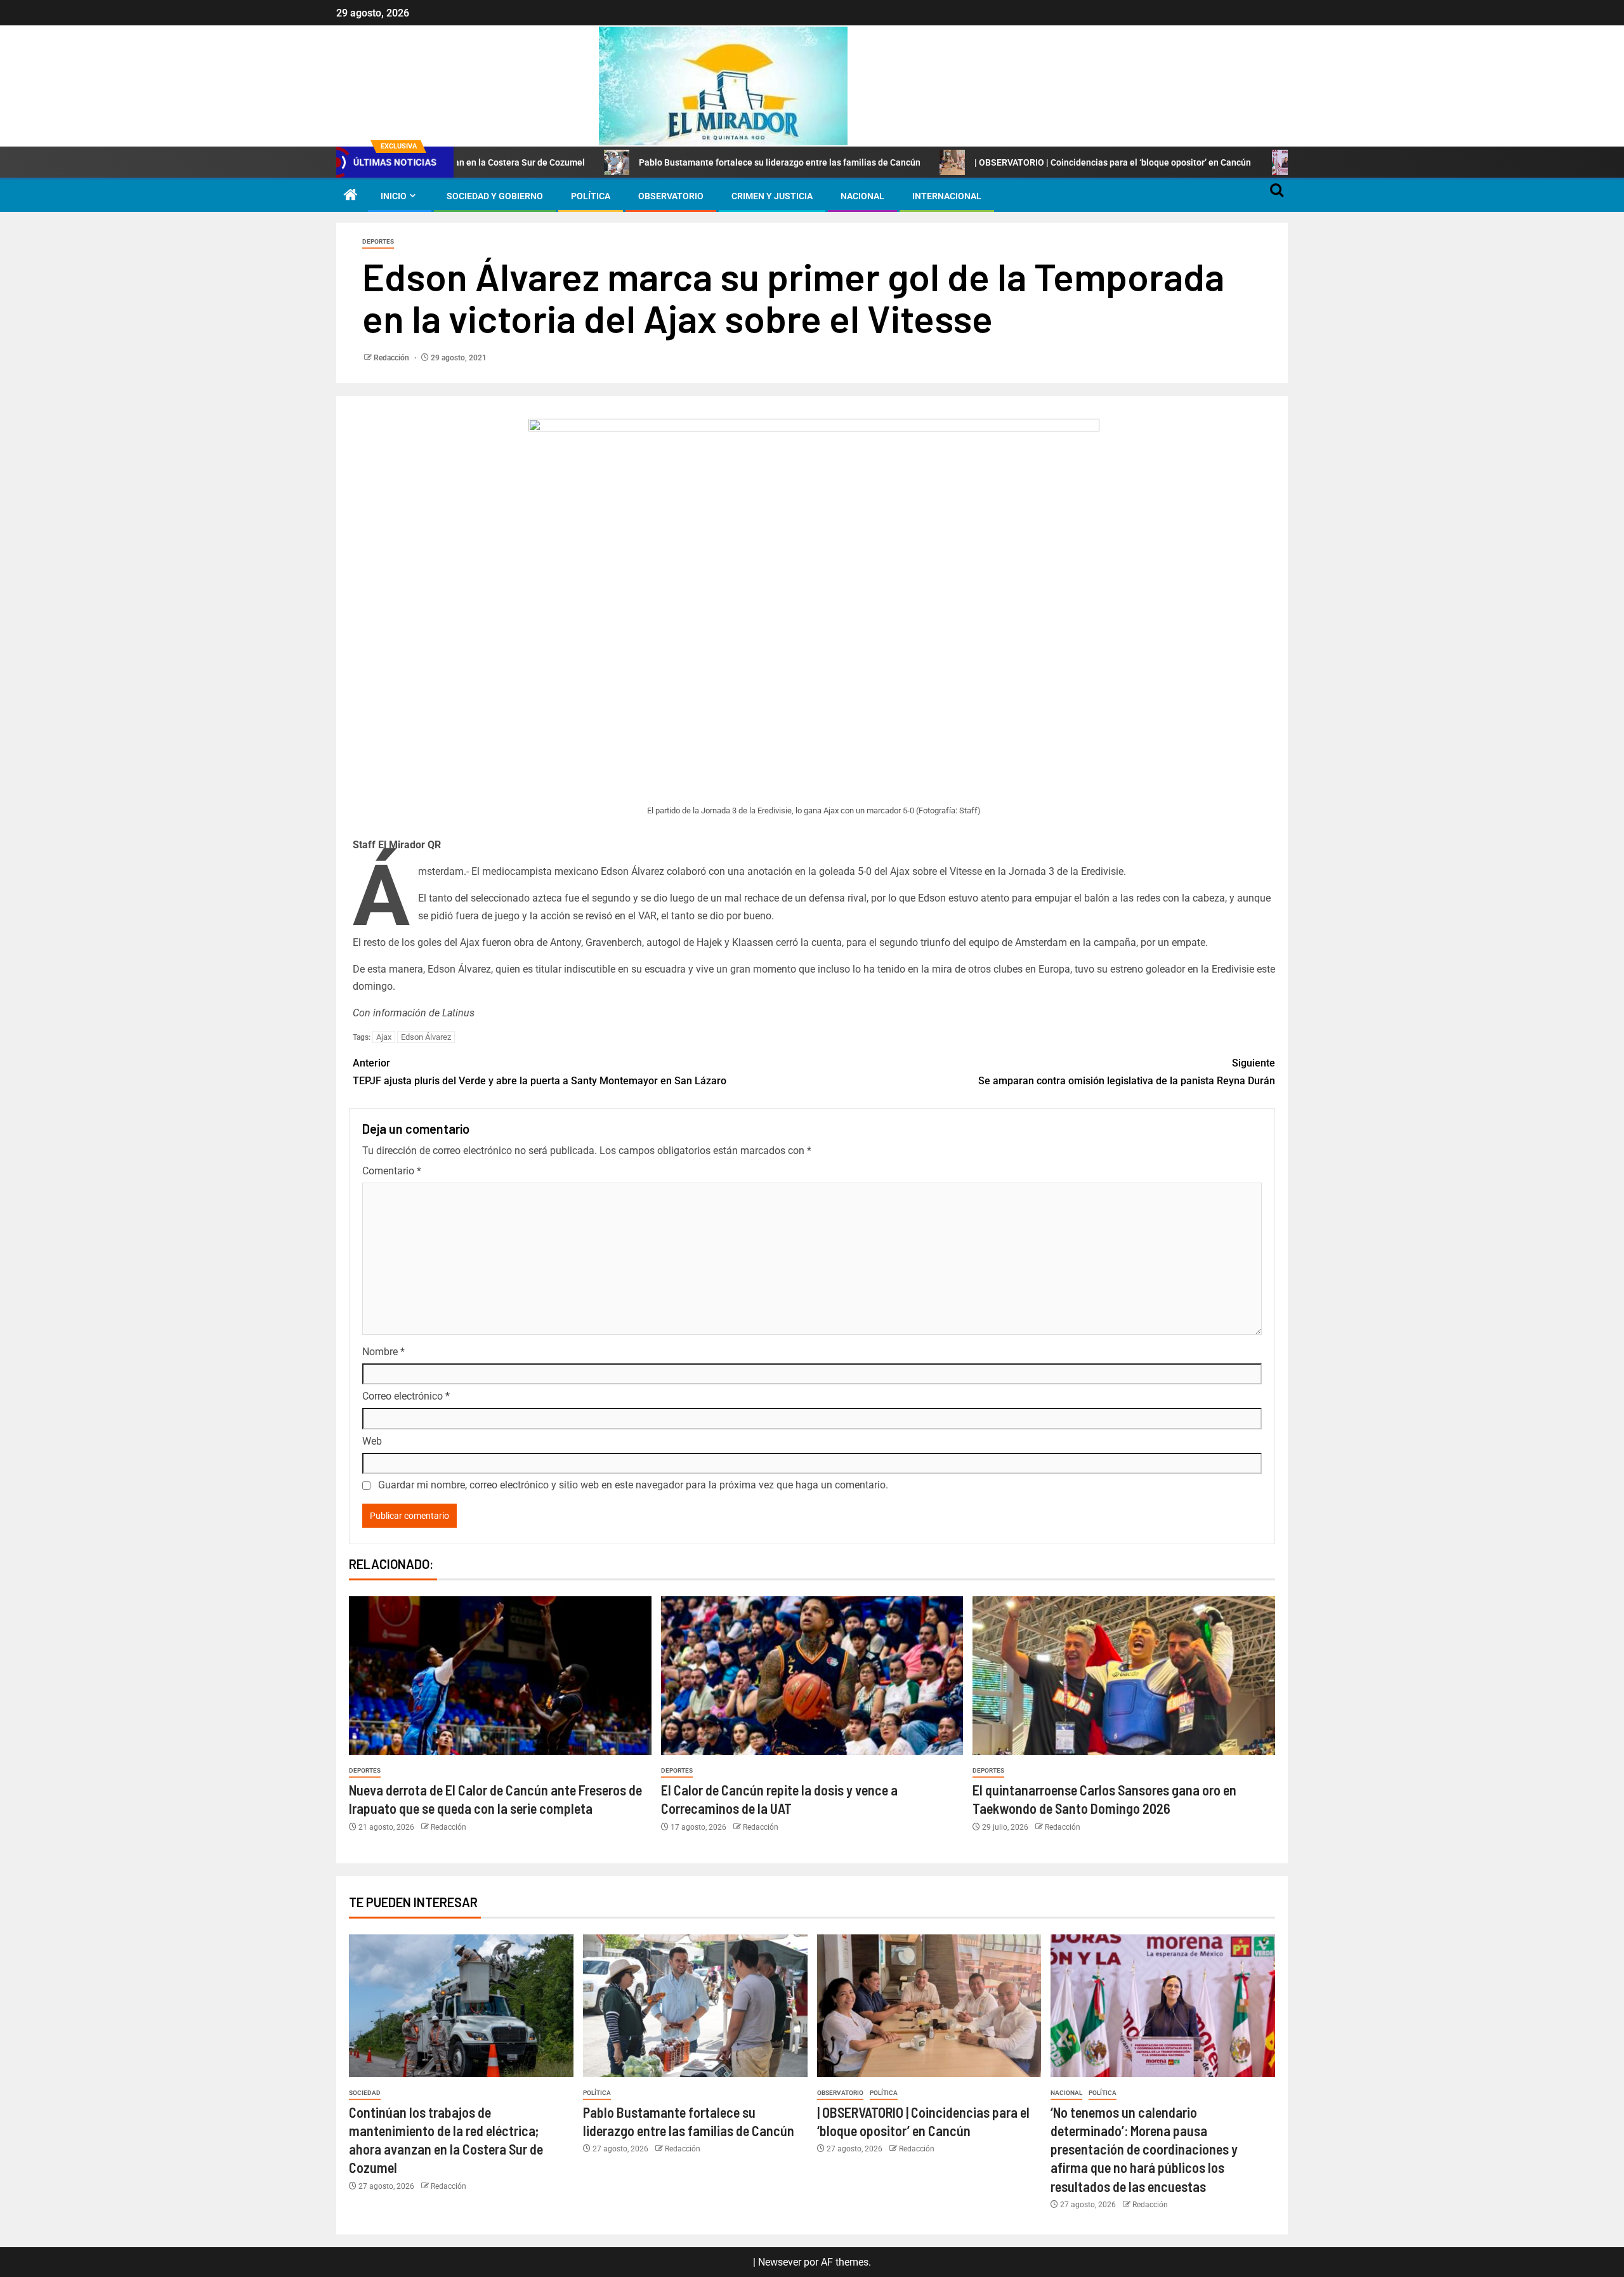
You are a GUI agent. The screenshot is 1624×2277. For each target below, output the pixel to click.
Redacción (392, 358)
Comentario (392, 1171)
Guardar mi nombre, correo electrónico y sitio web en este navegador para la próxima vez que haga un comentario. (633, 1485)
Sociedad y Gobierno (495, 196)
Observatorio (671, 196)
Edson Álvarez (426, 1037)
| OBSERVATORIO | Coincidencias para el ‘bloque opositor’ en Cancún (1006, 162)
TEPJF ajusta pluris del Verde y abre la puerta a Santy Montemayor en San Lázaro (540, 1072)
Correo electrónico (406, 1396)
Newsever (780, 2262)
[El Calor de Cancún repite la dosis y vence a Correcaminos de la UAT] (812, 1676)
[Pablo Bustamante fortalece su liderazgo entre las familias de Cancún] (695, 2006)
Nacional (862, 196)
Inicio (394, 196)
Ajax (384, 1037)
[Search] (1277, 196)
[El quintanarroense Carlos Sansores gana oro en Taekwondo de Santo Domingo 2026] (1124, 1676)
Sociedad (365, 2093)
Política (591, 196)
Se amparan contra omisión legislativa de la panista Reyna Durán (1127, 1072)
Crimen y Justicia (772, 196)
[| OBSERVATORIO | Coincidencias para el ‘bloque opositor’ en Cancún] (929, 2006)
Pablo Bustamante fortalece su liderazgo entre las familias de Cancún (672, 162)
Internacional (947, 196)
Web (372, 1441)
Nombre (383, 1352)
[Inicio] (351, 196)
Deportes (378, 241)
